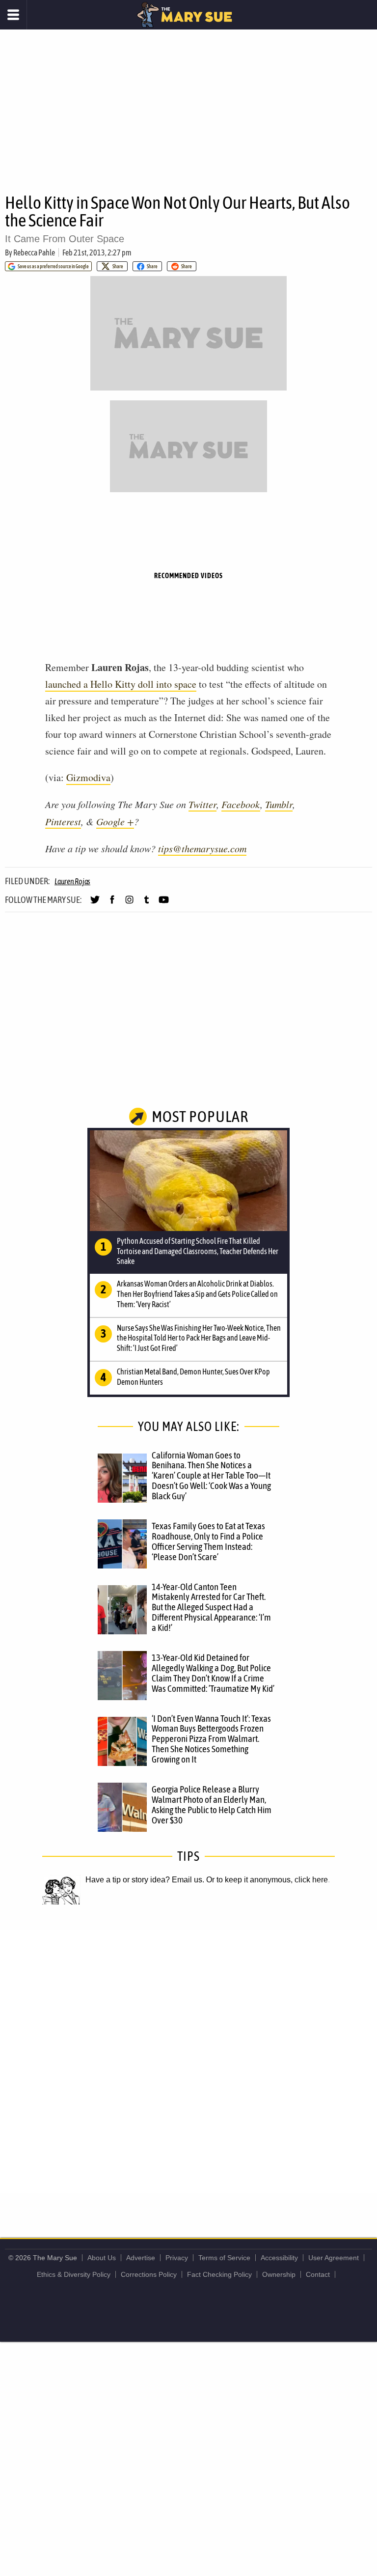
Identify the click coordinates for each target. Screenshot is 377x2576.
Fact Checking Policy (219, 2274)
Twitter (202, 804)
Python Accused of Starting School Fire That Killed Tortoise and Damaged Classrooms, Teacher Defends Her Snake (198, 1251)
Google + (115, 821)
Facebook (241, 804)
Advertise (141, 2258)
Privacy (177, 2258)
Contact (318, 2274)
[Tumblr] (147, 904)
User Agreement (334, 2258)
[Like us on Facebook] (112, 904)
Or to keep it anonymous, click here (267, 1880)
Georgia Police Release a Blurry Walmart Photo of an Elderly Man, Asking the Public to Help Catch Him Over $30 (212, 1805)
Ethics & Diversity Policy (74, 2274)
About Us (102, 2258)
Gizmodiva (88, 777)
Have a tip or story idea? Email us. (145, 1880)
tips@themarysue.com (202, 848)
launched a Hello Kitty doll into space (121, 684)
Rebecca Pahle (34, 252)
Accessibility (279, 2258)
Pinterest (63, 821)
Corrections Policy (149, 2274)
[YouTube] (164, 904)
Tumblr (279, 804)
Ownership (279, 2274)
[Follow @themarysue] (95, 904)
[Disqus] (188, 2061)
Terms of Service (224, 2258)
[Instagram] (129, 904)
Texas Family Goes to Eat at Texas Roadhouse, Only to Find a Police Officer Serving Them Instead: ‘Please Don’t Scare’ (208, 1541)
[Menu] (13, 15)
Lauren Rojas (72, 881)
